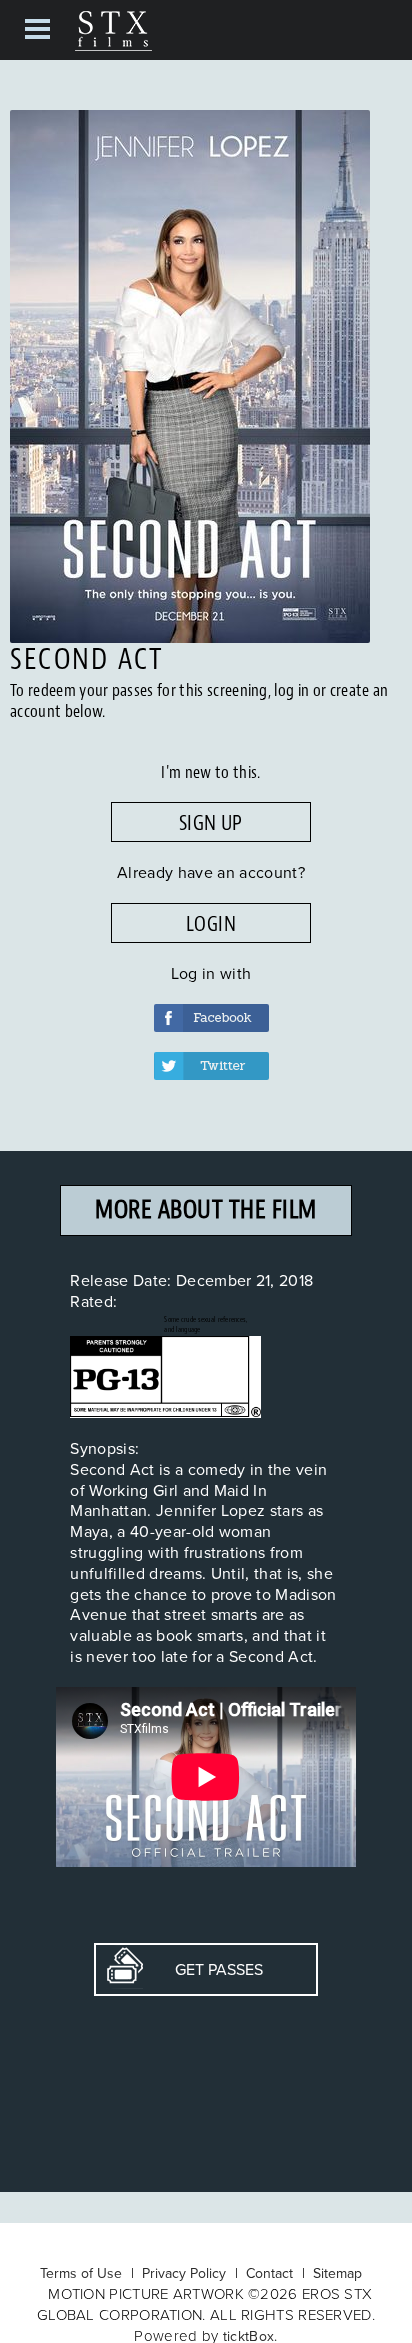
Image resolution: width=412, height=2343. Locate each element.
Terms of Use (81, 2273)
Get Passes (203, 1969)
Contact (269, 2273)
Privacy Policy (184, 2273)
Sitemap (337, 2273)
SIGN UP (211, 823)
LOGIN (211, 924)
